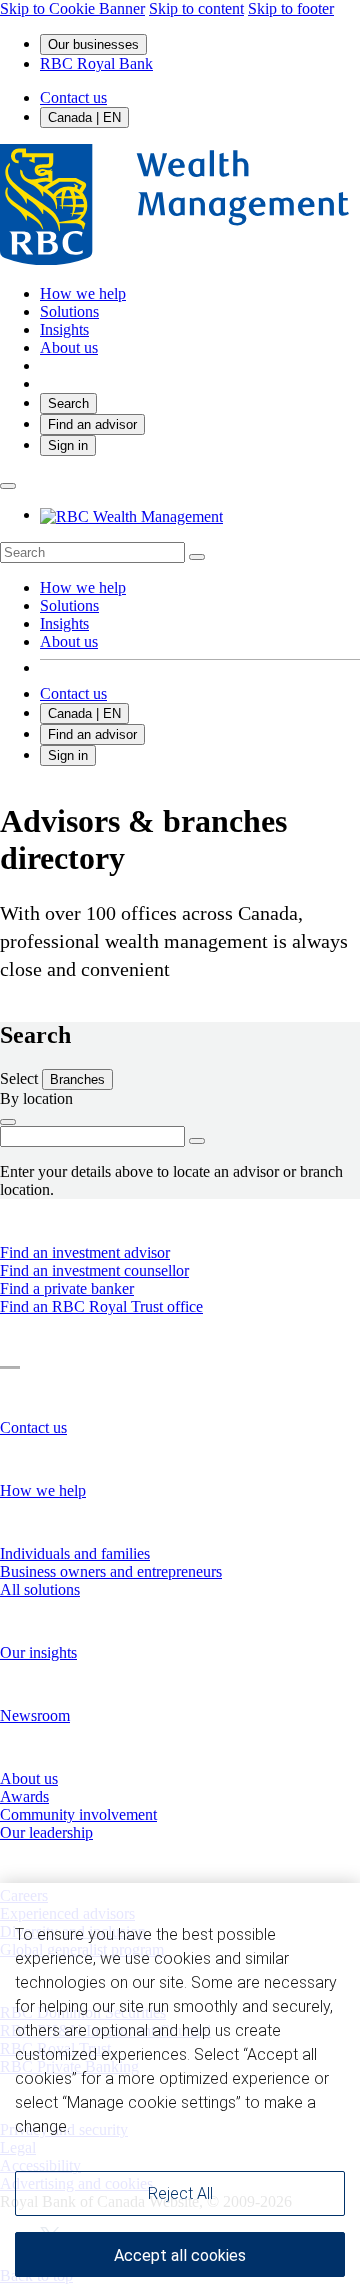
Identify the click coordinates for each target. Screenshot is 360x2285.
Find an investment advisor (85, 1252)
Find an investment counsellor (94, 1270)
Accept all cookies (180, 2168)
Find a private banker (67, 1288)
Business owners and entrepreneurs (111, 1571)
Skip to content (196, 8)
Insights (64, 623)
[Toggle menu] (8, 486)
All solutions (40, 1589)
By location (36, 1098)
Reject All (180, 2105)
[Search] (197, 557)
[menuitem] (180, 552)
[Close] (322, 1818)
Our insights (38, 1652)
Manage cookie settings (180, 2227)
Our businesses (93, 44)
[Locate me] (8, 1122)
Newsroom (35, 1715)
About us (69, 641)
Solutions (69, 605)
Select (21, 1078)
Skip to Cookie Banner (72, 8)
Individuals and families (75, 1553)
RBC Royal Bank (96, 63)
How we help (83, 587)
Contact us (73, 97)
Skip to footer (291, 8)
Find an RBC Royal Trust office (101, 1306)
